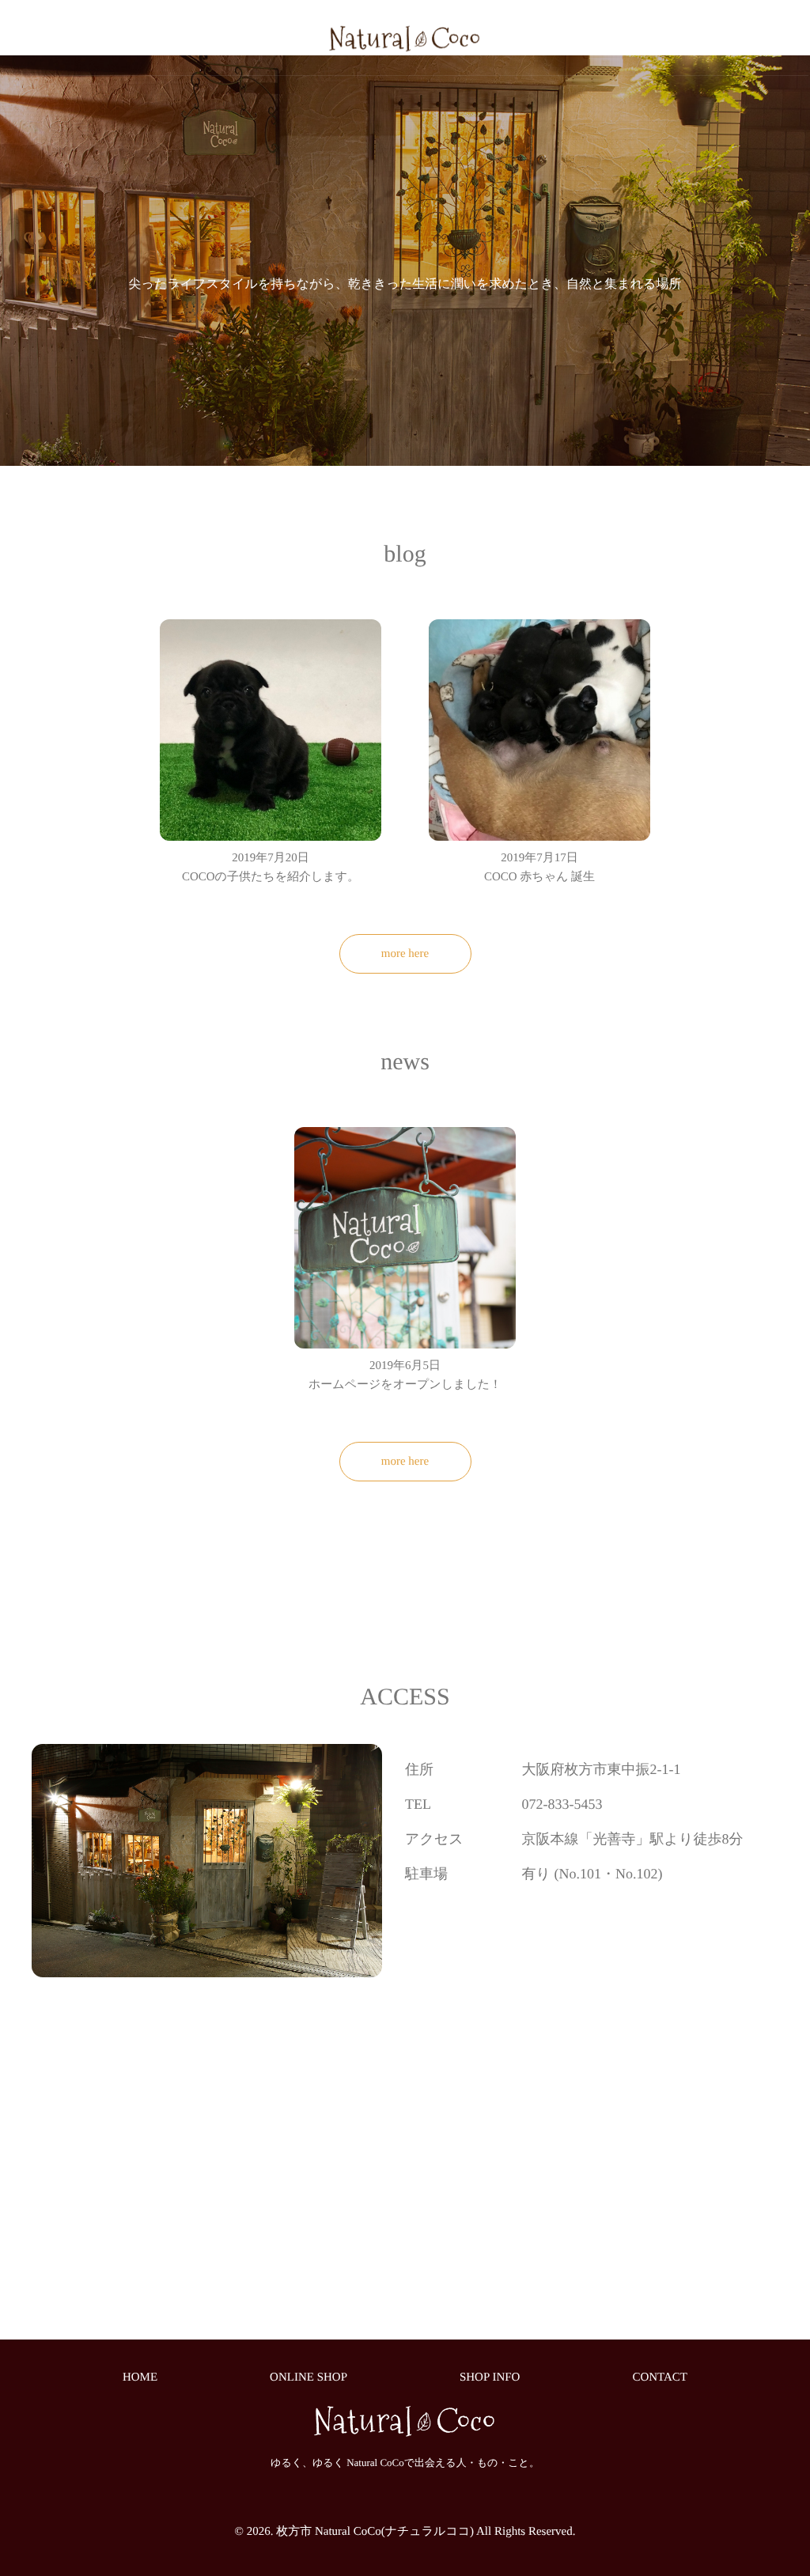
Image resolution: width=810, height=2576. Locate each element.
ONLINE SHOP (308, 2377)
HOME (140, 2377)
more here (405, 954)
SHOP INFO (490, 2377)
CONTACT (660, 2377)
